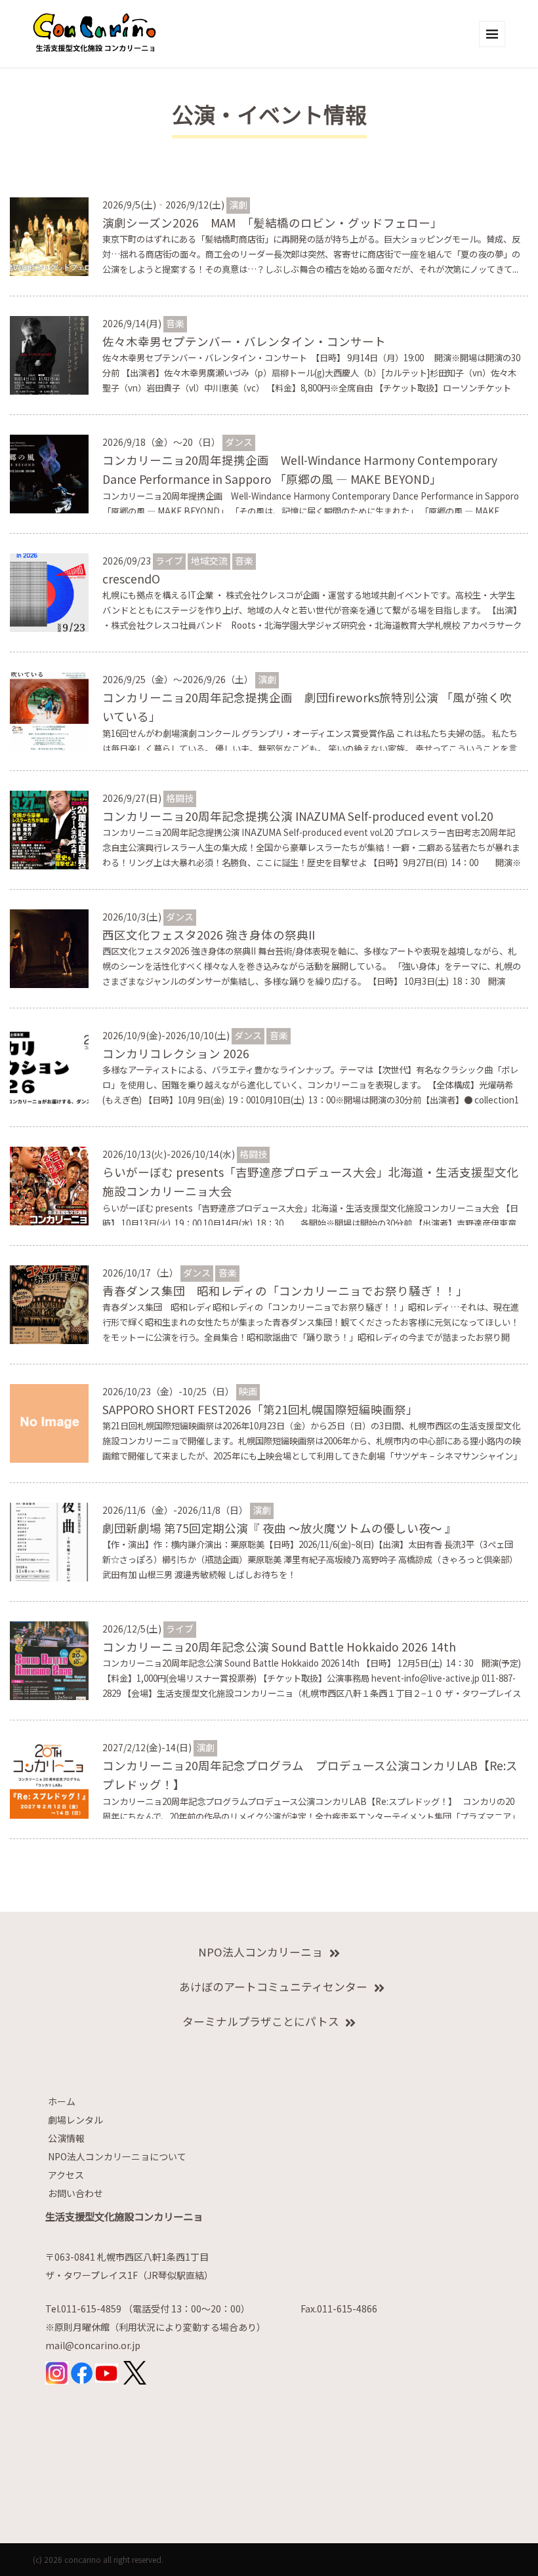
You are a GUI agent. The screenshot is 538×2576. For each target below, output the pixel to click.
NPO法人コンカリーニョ (260, 1952)
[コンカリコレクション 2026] (49, 1066)
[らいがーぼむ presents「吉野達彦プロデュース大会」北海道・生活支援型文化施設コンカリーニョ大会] (49, 1185)
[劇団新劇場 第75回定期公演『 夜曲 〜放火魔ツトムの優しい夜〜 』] (49, 1541)
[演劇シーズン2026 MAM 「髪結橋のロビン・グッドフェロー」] (49, 235)
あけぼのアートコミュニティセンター (273, 1987)
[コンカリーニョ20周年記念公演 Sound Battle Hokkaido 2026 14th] (49, 1659)
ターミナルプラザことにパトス (261, 2021)
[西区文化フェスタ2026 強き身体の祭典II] (49, 947)
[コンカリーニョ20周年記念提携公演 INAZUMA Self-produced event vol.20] (49, 829)
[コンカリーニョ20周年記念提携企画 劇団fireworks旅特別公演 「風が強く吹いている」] (49, 710)
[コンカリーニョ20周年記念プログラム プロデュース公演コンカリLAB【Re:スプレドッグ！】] (49, 1778)
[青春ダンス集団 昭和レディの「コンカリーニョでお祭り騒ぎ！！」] (49, 1303)
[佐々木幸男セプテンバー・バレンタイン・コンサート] (49, 354)
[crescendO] (49, 591)
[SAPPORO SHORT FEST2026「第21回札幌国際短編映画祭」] (49, 1422)
